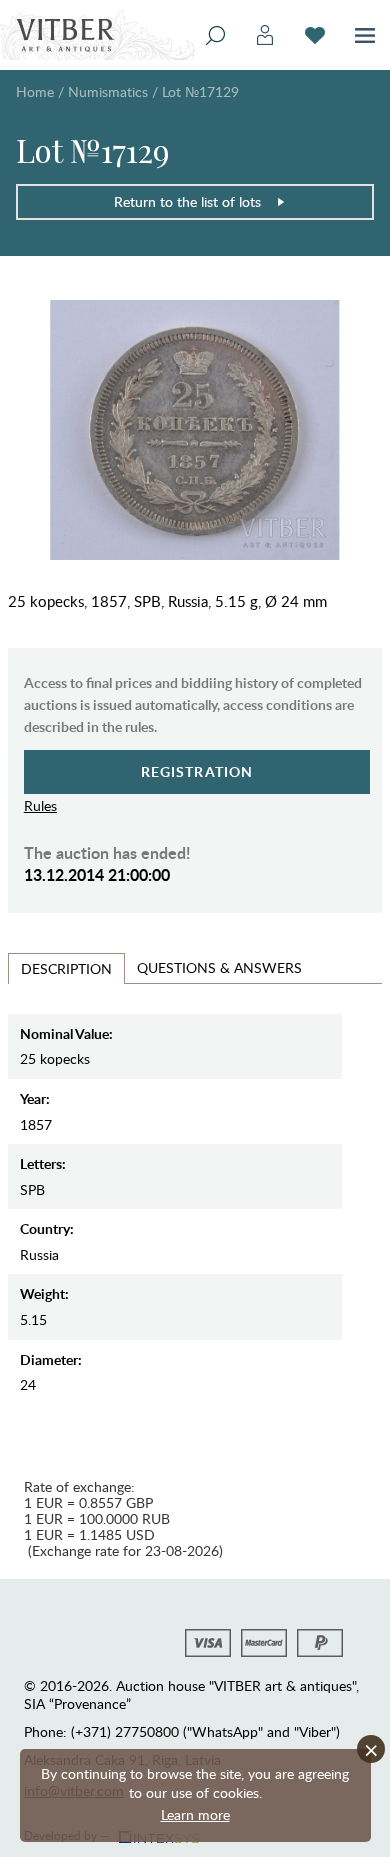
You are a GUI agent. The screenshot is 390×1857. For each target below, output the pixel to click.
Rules (40, 805)
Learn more (195, 1814)
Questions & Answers (219, 967)
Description (66, 968)
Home (35, 91)
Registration (197, 771)
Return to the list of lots (187, 201)
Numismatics (108, 91)
